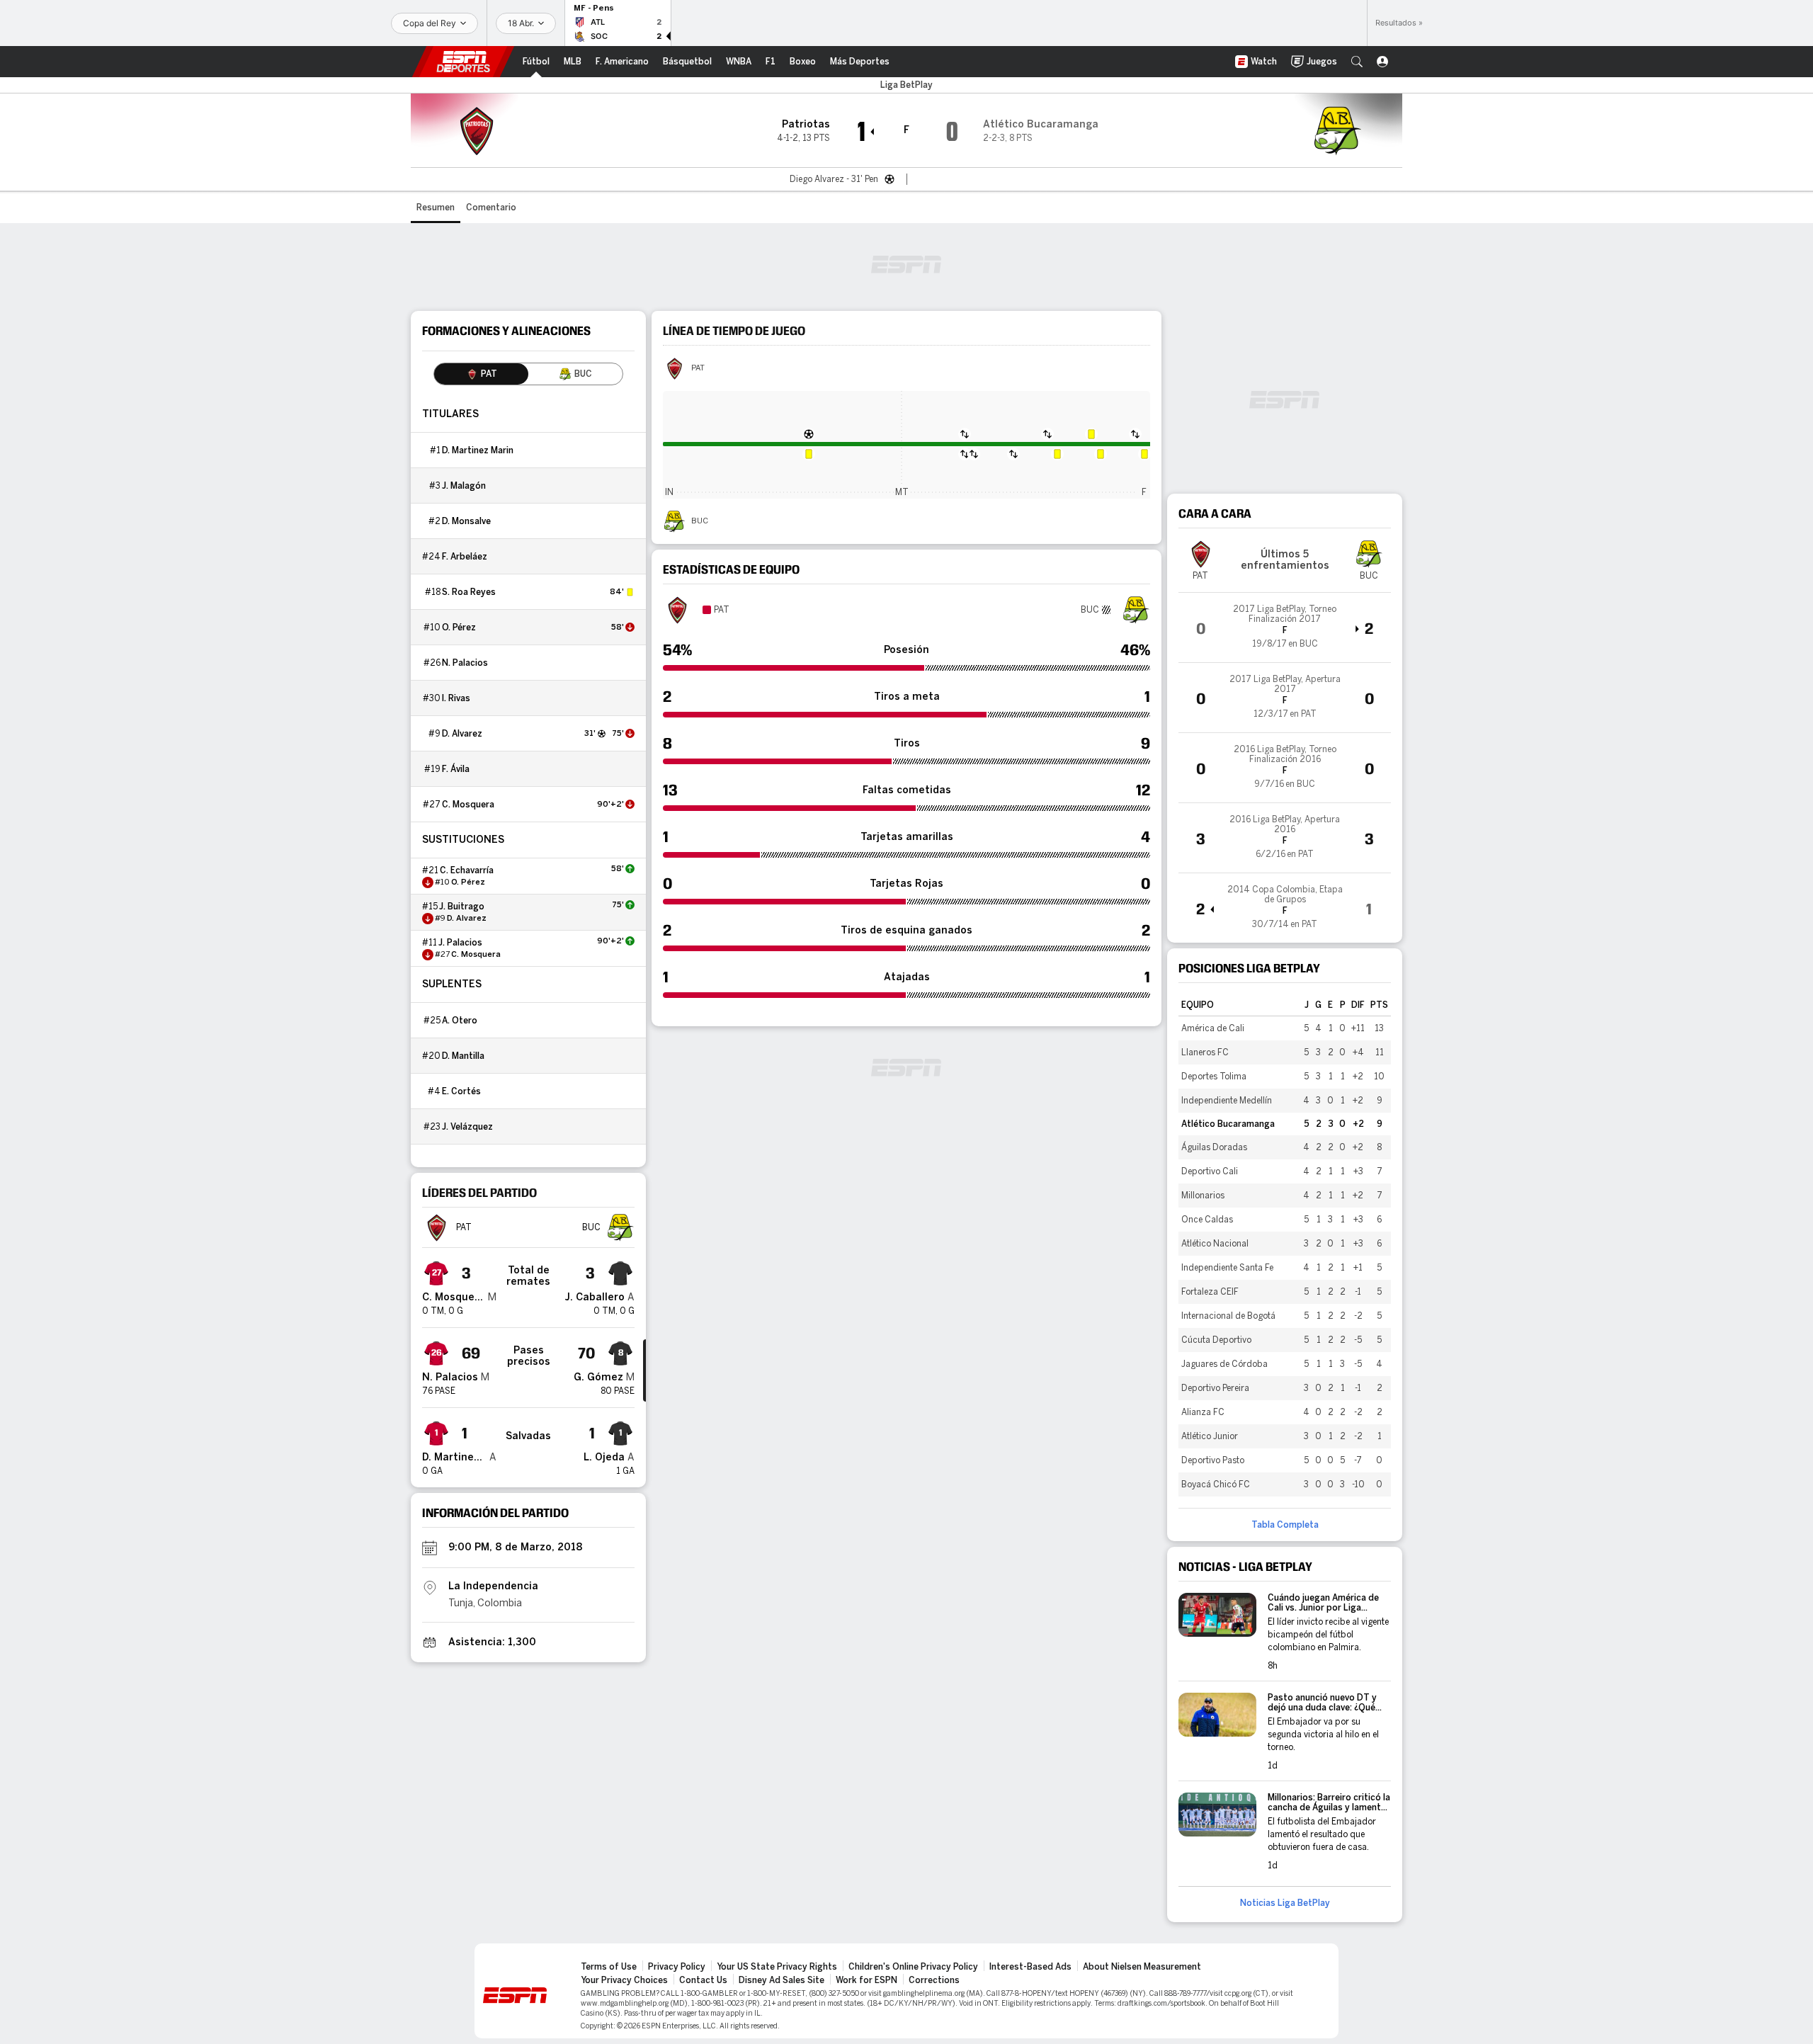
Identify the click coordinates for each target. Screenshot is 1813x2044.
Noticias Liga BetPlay (1285, 1903)
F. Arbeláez (465, 557)
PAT (698, 368)
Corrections (934, 1980)
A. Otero (460, 1021)
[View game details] (1285, 628)
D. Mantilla (463, 1056)
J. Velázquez (467, 1127)
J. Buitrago (462, 907)
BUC (700, 521)
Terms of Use (609, 1967)
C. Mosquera (468, 805)
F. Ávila (456, 769)
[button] (1357, 62)
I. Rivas (456, 698)
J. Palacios (460, 943)
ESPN (463, 62)
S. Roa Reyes (469, 592)
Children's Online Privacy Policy (913, 1967)
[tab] (481, 374)
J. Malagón (464, 486)
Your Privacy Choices (624, 1980)
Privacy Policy (677, 1967)
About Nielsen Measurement (1142, 1967)
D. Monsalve (466, 521)
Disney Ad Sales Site (782, 1980)
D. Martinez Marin (478, 450)
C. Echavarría (467, 870)
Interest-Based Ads (1030, 1967)
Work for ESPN (866, 1980)
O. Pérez (459, 628)
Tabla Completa (1285, 1525)
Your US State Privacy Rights (777, 1967)
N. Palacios (465, 663)
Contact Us (703, 1980)
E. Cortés (461, 1091)
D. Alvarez (462, 734)
